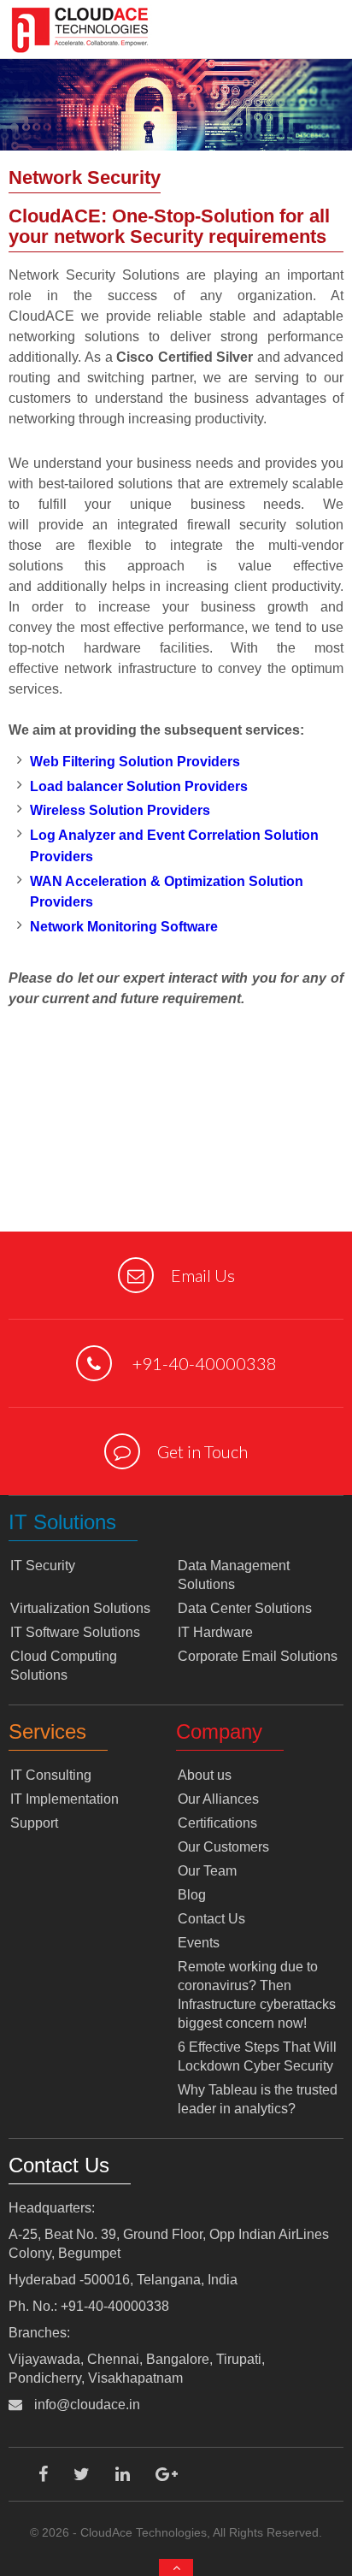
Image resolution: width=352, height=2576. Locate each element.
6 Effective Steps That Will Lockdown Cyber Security (257, 2056)
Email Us (203, 1275)
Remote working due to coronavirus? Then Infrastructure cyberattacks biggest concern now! (257, 1995)
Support (34, 1823)
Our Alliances (218, 1799)
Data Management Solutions (234, 1575)
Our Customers (223, 1847)
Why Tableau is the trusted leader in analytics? (258, 2099)
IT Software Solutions (75, 1632)
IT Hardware (215, 1632)
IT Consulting (51, 1775)
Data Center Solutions (245, 1608)
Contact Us (211, 1919)
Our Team (207, 1871)
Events (199, 1943)
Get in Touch (202, 1451)
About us (205, 1775)
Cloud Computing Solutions (64, 1666)
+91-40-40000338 (203, 1363)
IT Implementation (65, 1799)
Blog (192, 1895)
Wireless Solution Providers (120, 810)
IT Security (43, 1566)
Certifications (217, 1823)
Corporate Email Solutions (258, 1656)
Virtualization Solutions (80, 1608)
